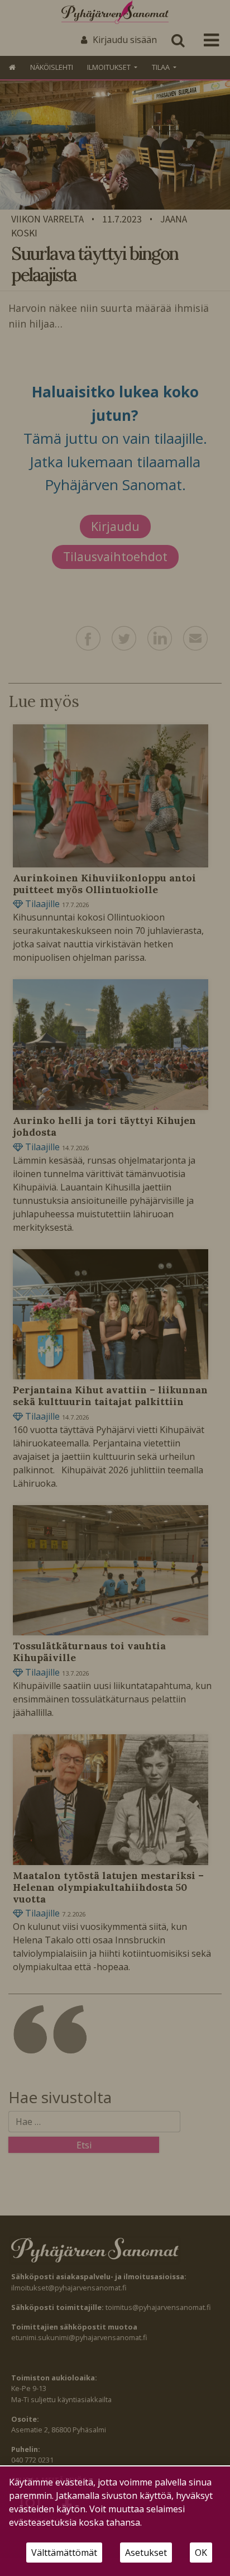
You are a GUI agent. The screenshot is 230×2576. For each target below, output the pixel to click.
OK (201, 2553)
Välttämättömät (64, 2553)
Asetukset (146, 2553)
